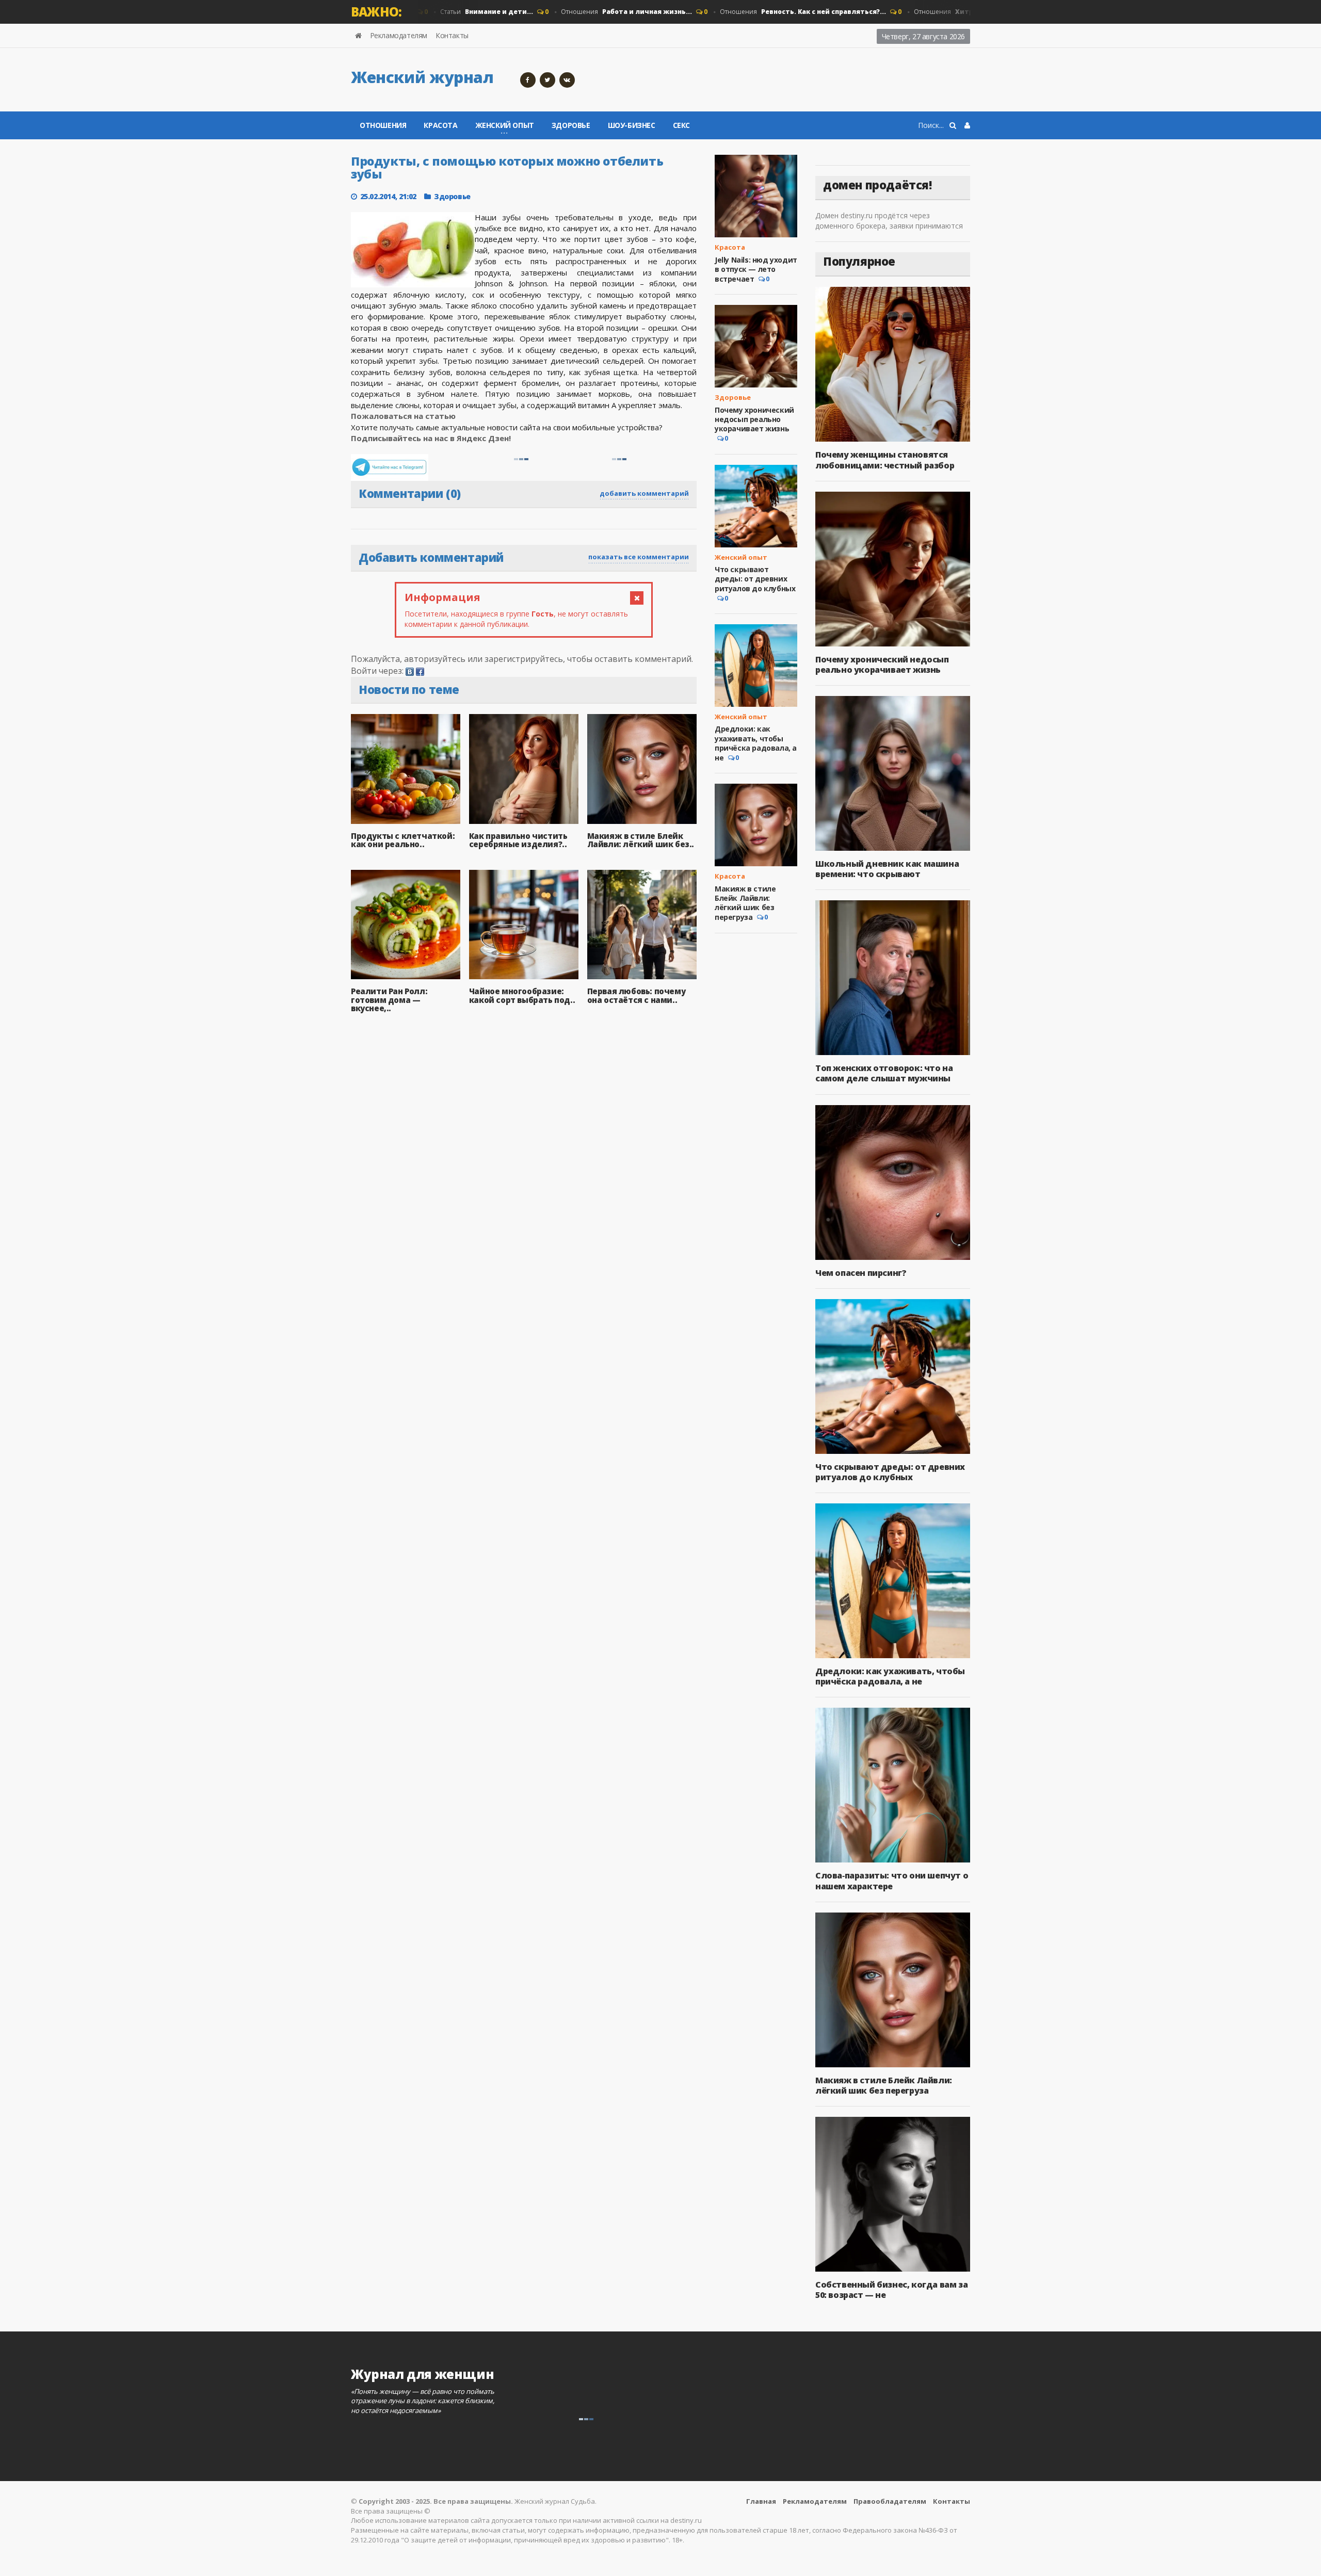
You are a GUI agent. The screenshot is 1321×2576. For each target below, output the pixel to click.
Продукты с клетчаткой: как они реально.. (403, 840)
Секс (681, 125)
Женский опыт (741, 557)
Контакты (452, 35)
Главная (761, 2501)
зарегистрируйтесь (524, 659)
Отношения (582, 12)
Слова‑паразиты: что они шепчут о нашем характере (892, 1881)
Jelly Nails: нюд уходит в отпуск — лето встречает (756, 269)
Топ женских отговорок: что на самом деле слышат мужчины (884, 1073)
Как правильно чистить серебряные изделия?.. (518, 840)
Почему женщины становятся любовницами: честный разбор (885, 460)
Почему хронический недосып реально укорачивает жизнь (754, 419)
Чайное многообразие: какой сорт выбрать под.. (522, 995)
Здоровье (571, 125)
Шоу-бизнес (632, 125)
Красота (440, 125)
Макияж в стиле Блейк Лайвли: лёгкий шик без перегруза (745, 903)
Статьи (442, 12)
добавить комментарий (644, 493)
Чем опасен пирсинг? (861, 1273)
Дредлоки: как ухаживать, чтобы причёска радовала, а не (756, 743)
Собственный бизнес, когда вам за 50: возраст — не (891, 2290)
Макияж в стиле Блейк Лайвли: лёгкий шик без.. (641, 840)
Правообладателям (890, 2501)
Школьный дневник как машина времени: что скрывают (887, 869)
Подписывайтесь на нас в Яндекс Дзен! (432, 438)
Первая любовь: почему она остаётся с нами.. (637, 995)
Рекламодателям (399, 35)
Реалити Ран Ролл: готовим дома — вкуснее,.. (389, 1000)
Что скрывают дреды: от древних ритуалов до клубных (755, 579)
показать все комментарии (639, 557)
